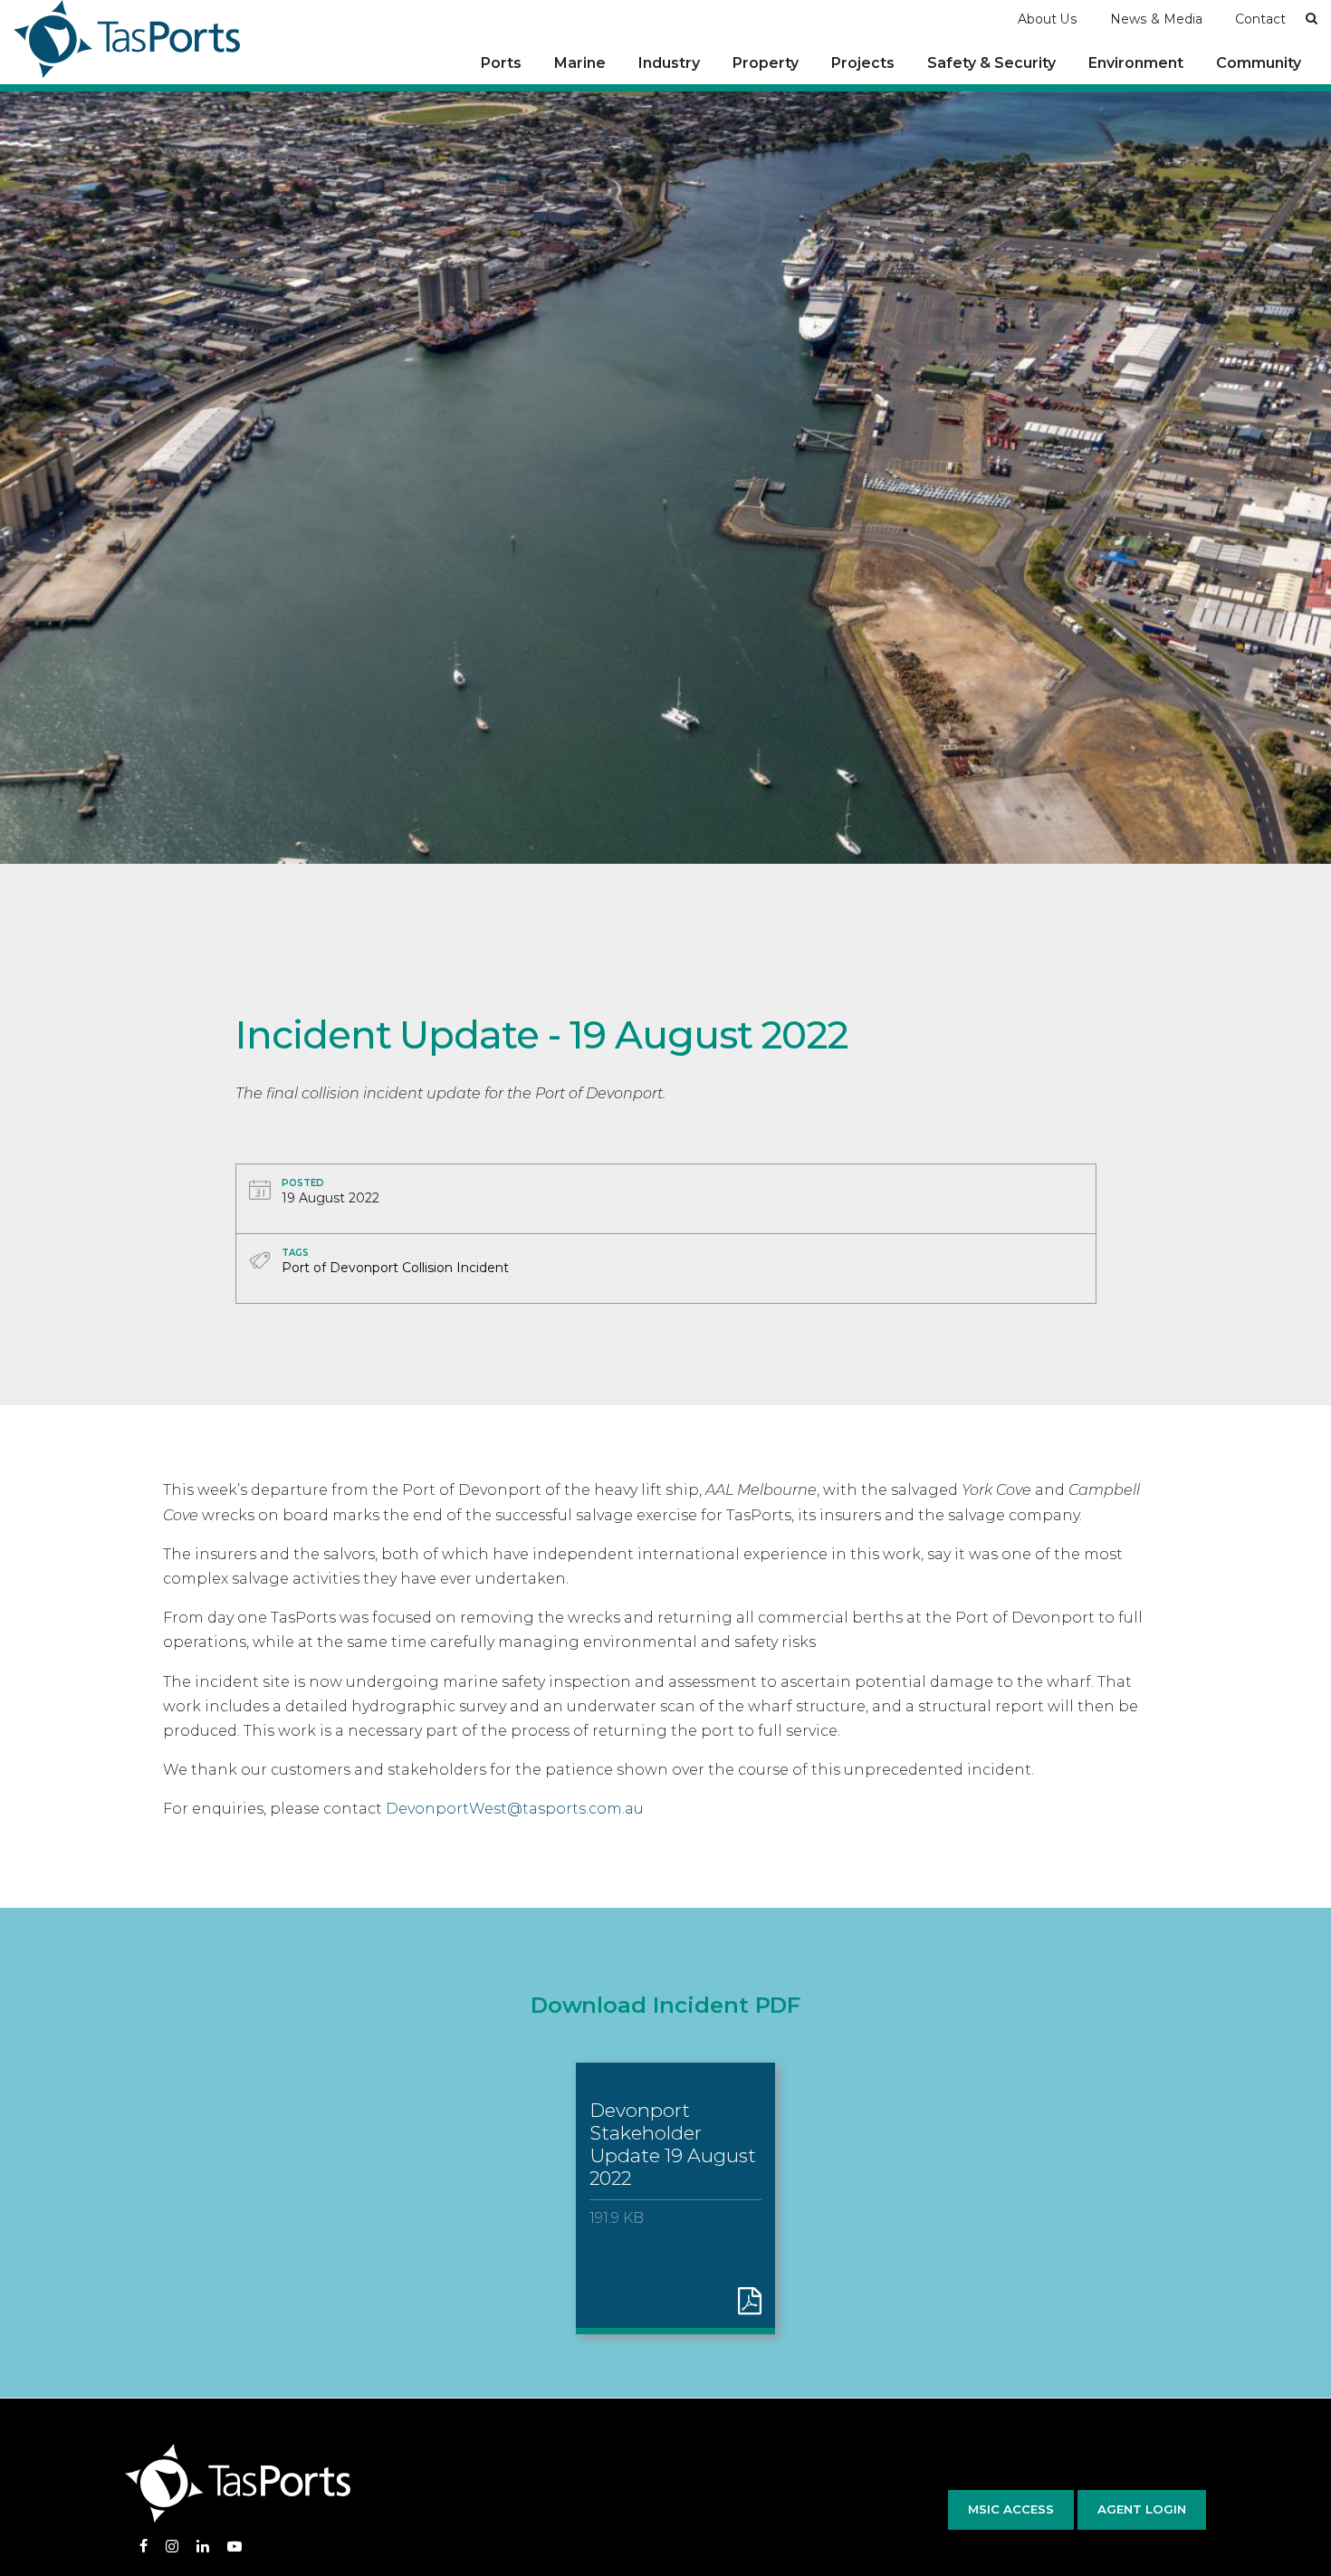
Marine (580, 63)
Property (766, 63)
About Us (1048, 19)
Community (1259, 63)
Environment (1136, 63)
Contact (1260, 19)
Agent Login (1142, 2509)
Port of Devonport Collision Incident (395, 1268)
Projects (863, 63)
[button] (1312, 18)
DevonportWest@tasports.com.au (515, 1809)
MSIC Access (1011, 2509)
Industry (669, 63)
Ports (501, 63)
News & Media (1156, 19)
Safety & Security (991, 63)
